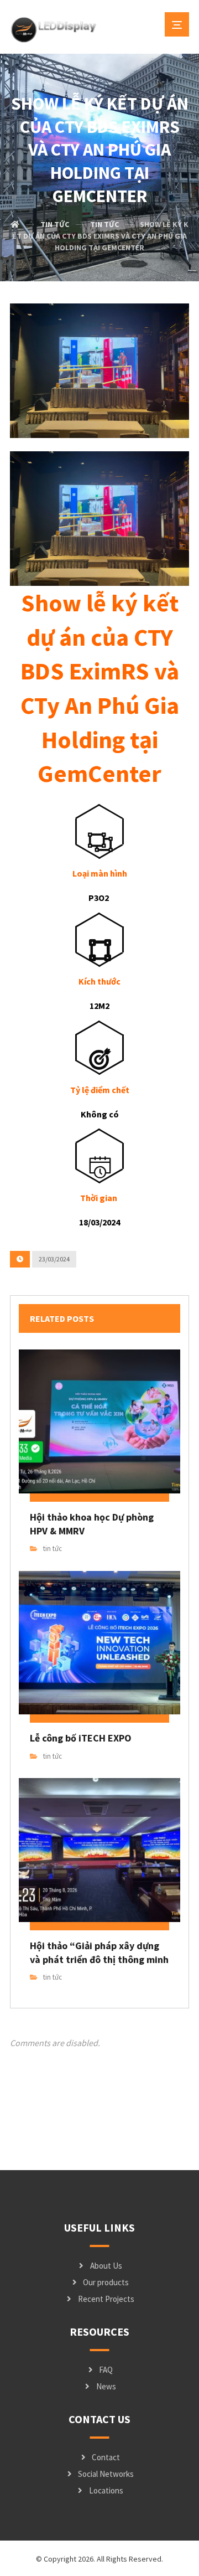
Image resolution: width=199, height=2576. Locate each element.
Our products (106, 2282)
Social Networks (106, 2474)
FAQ (106, 2370)
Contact (106, 2457)
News (106, 2386)
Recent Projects (106, 2299)
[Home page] (15, 224)
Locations (106, 2490)
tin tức (53, 1549)
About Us (106, 2266)
